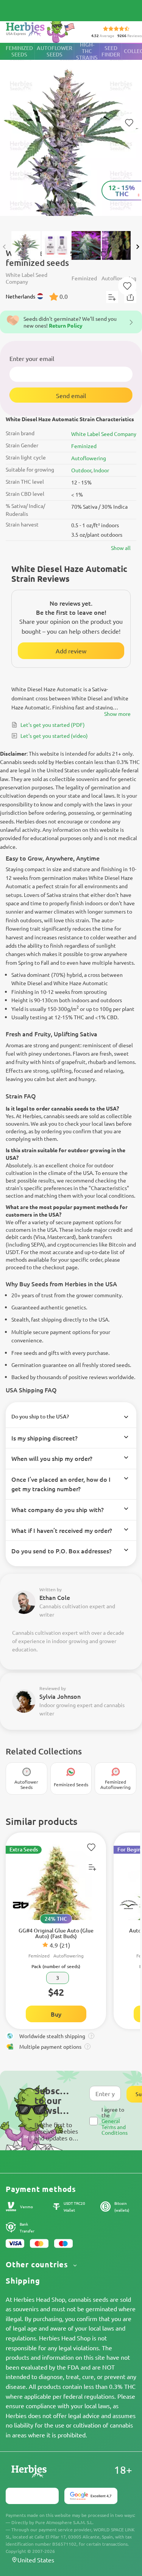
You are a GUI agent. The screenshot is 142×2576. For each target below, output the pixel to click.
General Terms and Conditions (115, 2127)
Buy (56, 2014)
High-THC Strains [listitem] (87, 51)
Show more (117, 714)
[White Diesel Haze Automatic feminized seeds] (71, 133)
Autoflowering (89, 458)
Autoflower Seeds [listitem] (55, 51)
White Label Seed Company (104, 434)
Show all (121, 548)
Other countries (38, 2264)
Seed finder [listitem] (111, 51)
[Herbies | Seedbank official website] (42, 30)
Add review (71, 651)
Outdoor (81, 470)
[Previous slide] (5, 247)
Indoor (101, 470)
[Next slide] (137, 247)
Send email (71, 395)
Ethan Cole (55, 1597)
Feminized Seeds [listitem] (19, 51)
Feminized (84, 446)
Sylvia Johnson (60, 1696)
